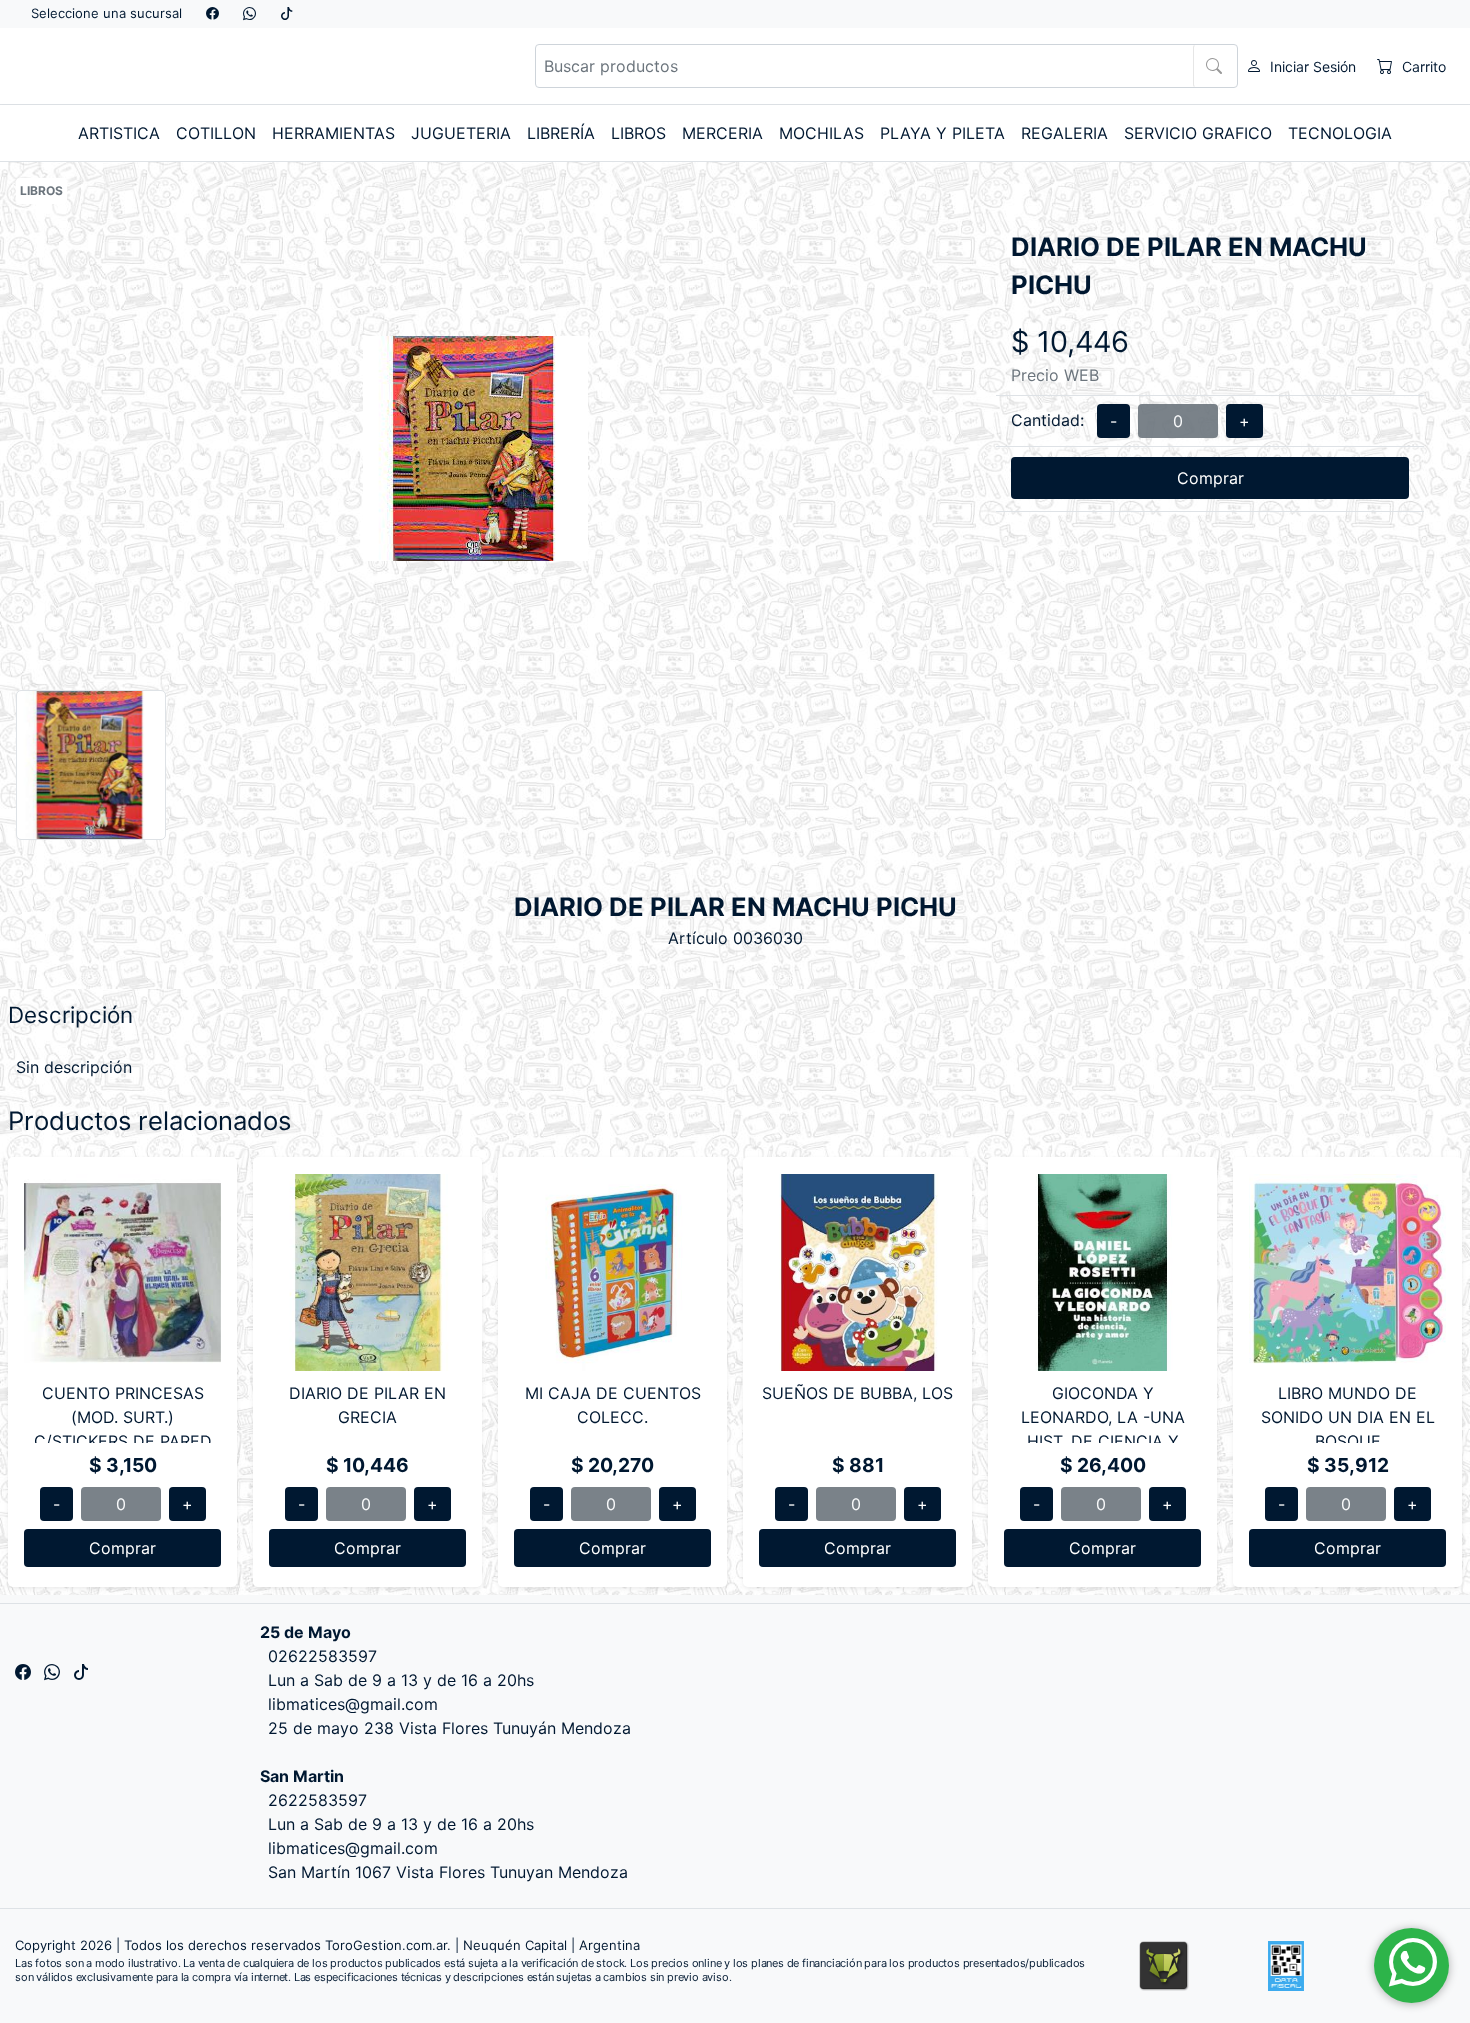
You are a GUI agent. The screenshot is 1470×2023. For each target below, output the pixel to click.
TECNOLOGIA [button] (1340, 133)
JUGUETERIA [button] (461, 133)
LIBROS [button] (638, 133)
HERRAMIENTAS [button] (333, 133)
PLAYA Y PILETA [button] (942, 133)
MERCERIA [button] (722, 133)
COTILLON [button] (216, 133)
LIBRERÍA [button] (561, 133)
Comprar (1210, 478)
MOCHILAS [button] (821, 133)
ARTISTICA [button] (119, 133)
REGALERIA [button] (1064, 133)
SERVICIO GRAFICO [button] (1198, 133)
